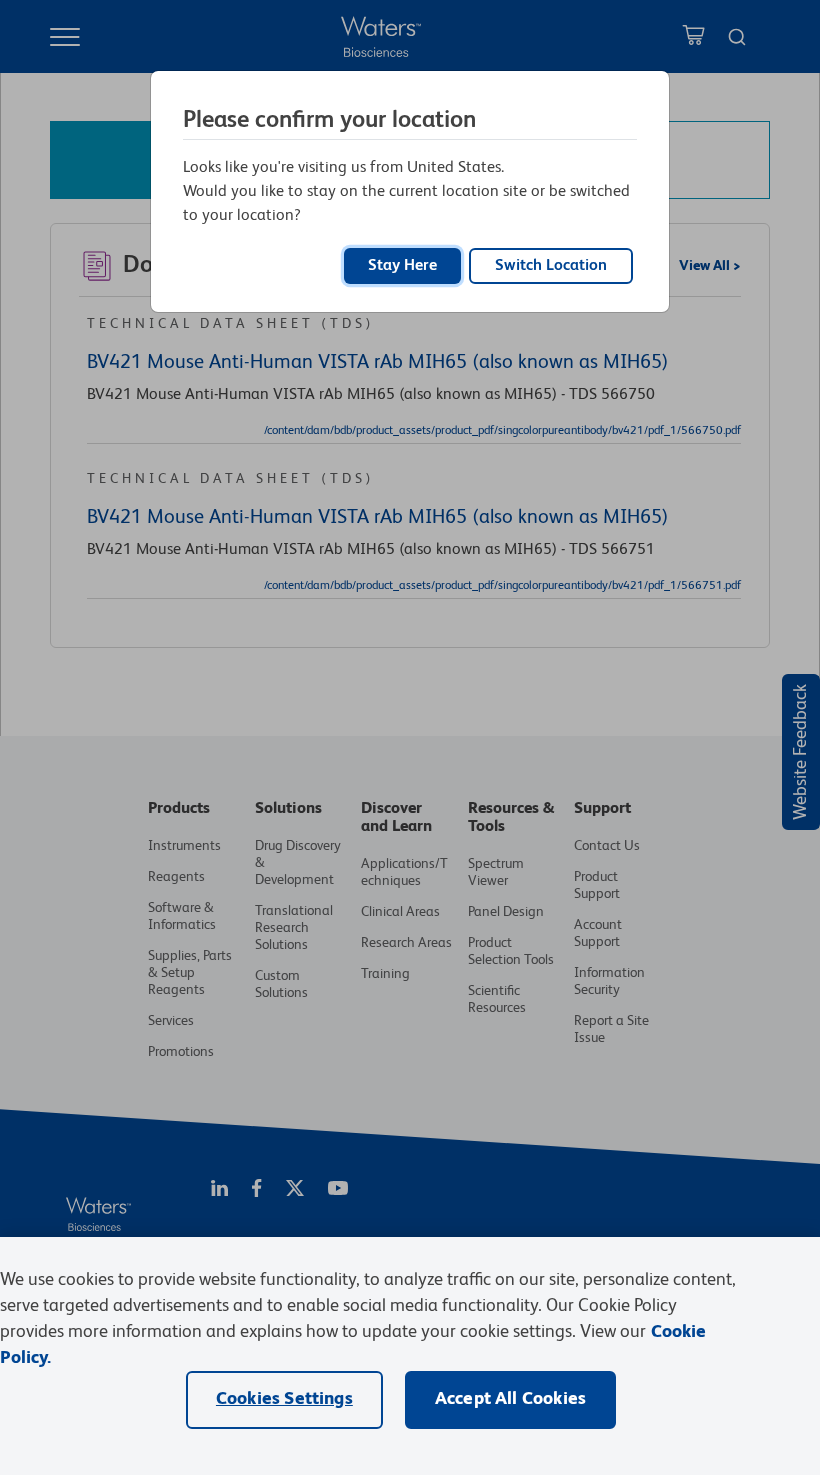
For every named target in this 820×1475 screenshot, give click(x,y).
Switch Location (551, 266)
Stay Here (402, 266)
